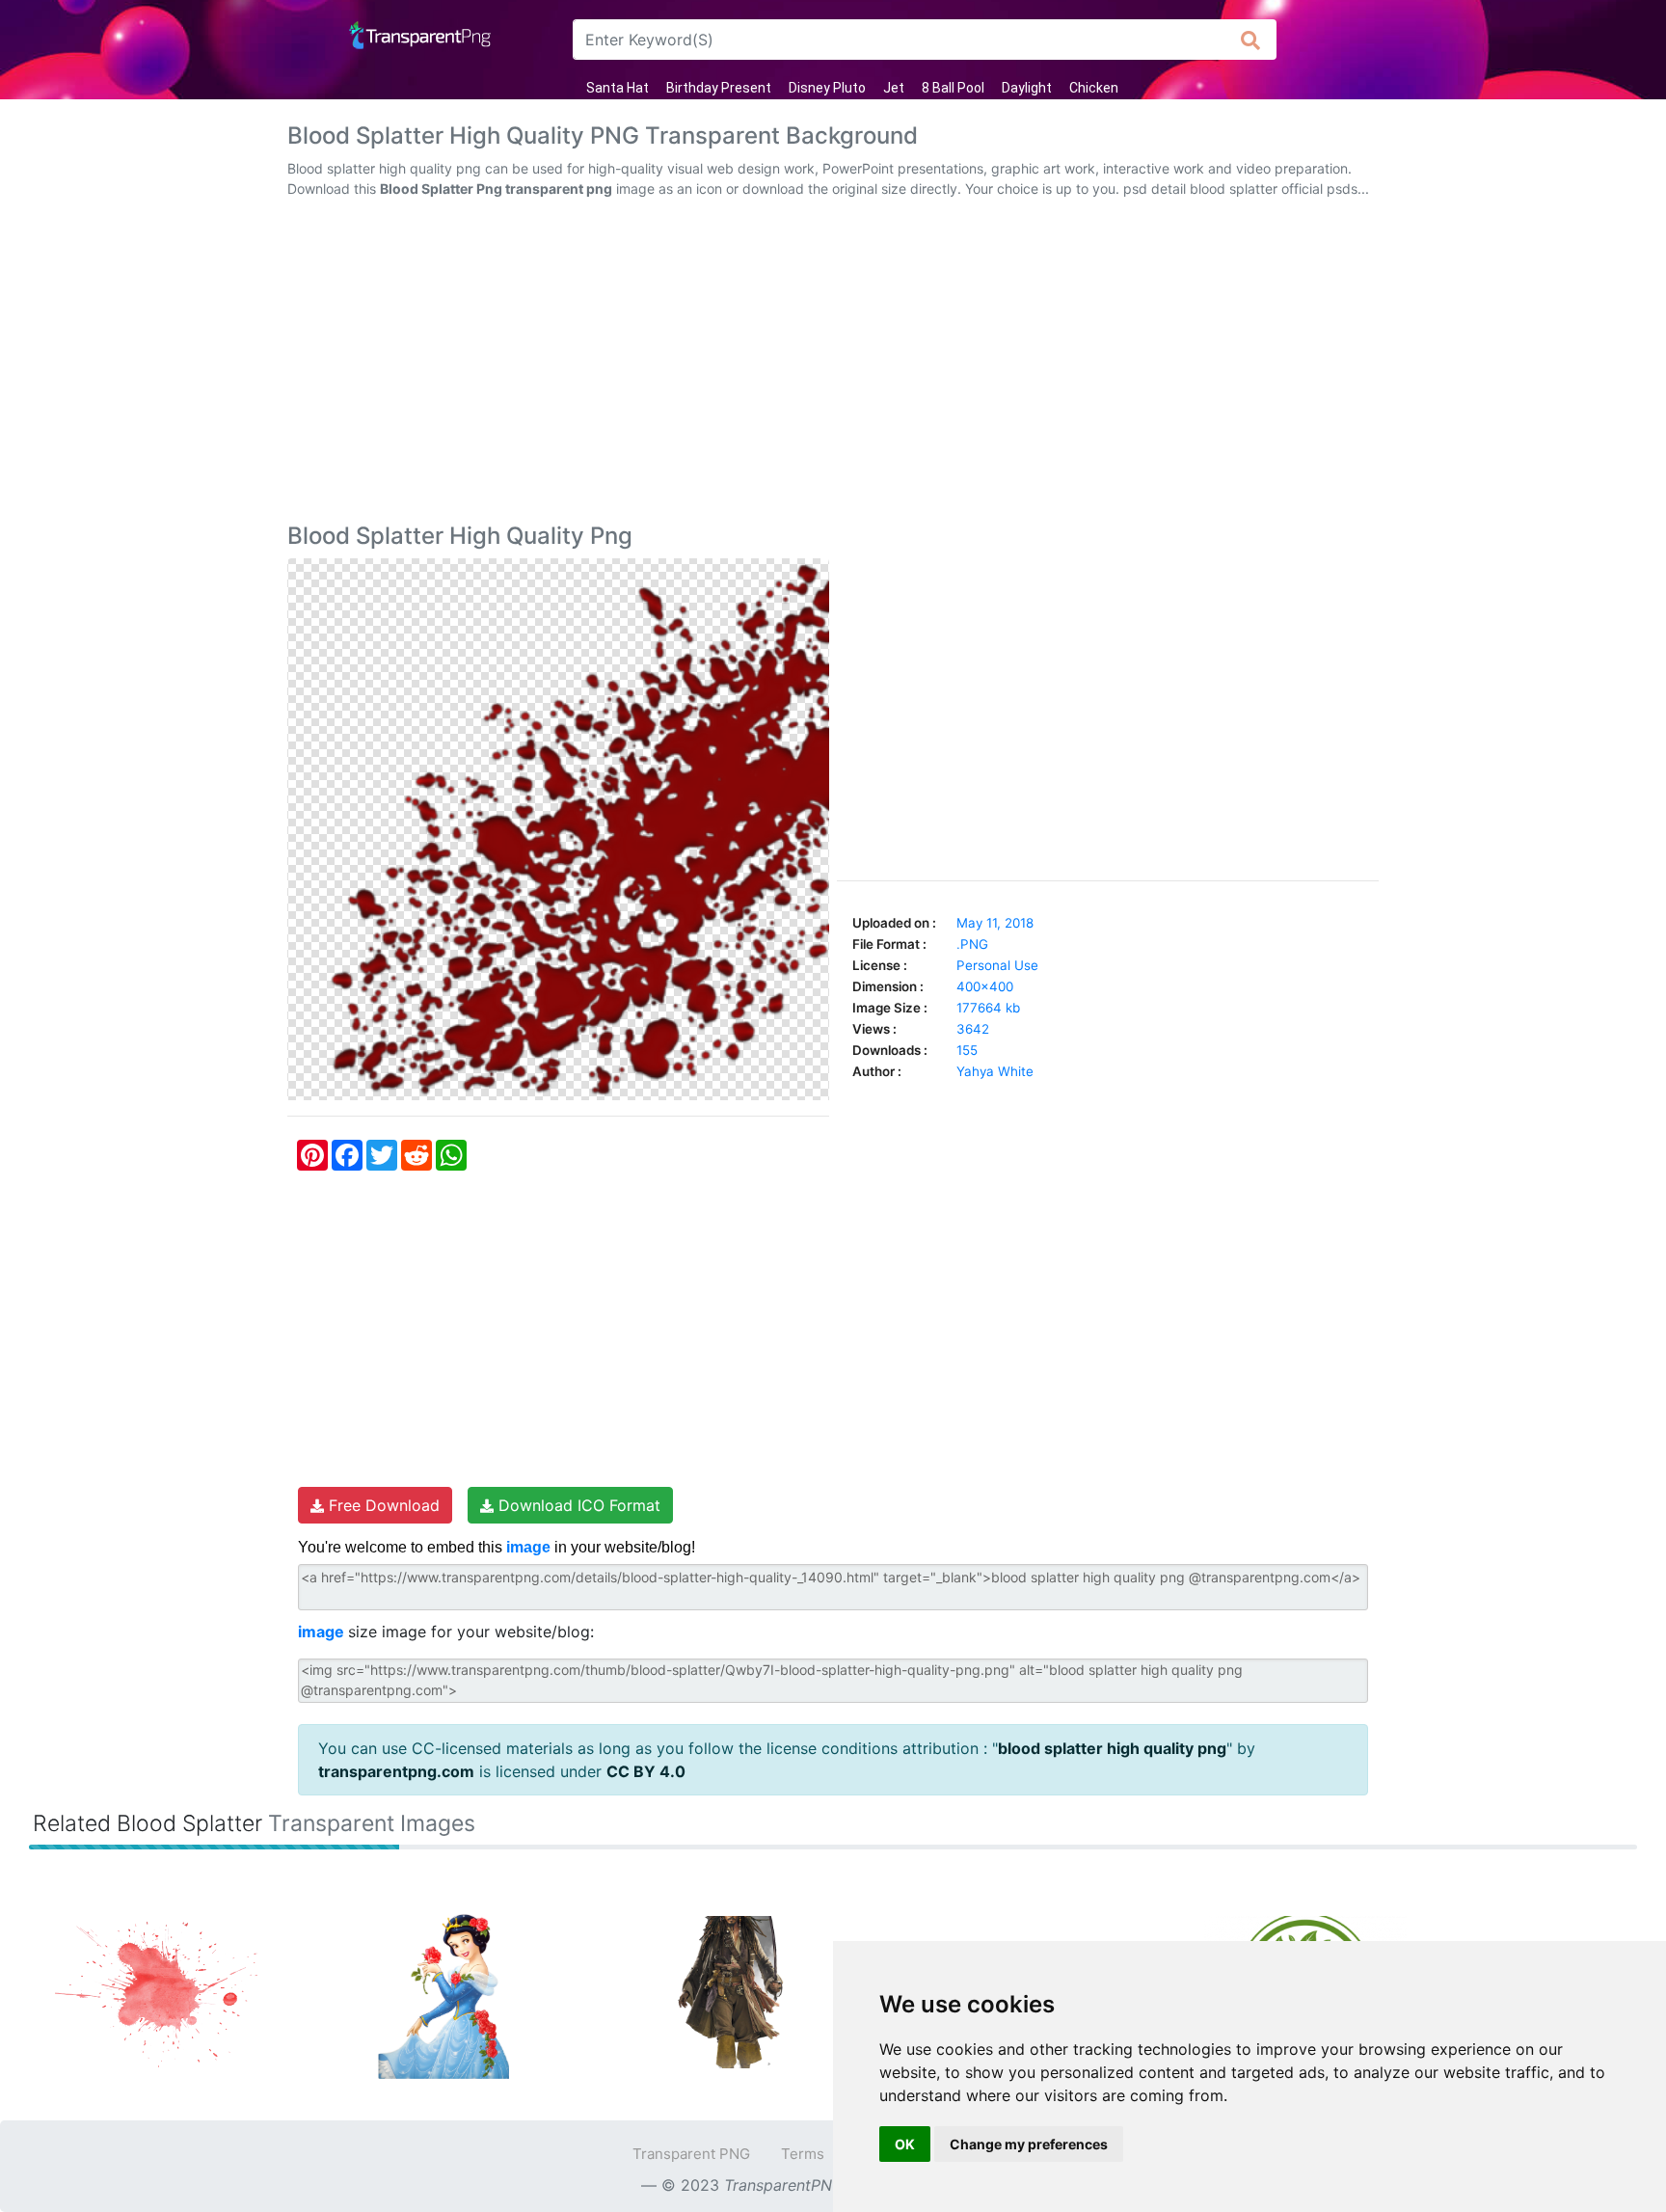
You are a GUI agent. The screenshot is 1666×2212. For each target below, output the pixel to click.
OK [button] (905, 2144)
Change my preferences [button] (1029, 2144)
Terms (803, 2154)
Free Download (382, 1505)
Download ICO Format (577, 1505)
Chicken (1094, 88)
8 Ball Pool (953, 88)
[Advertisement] (833, 364)
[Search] (1251, 40)
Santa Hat (618, 88)
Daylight (1027, 88)
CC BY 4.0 (646, 1771)
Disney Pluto (827, 88)
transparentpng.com (396, 1771)
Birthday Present (719, 88)
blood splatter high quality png (1112, 1748)
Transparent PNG (691, 2154)
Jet (894, 88)
